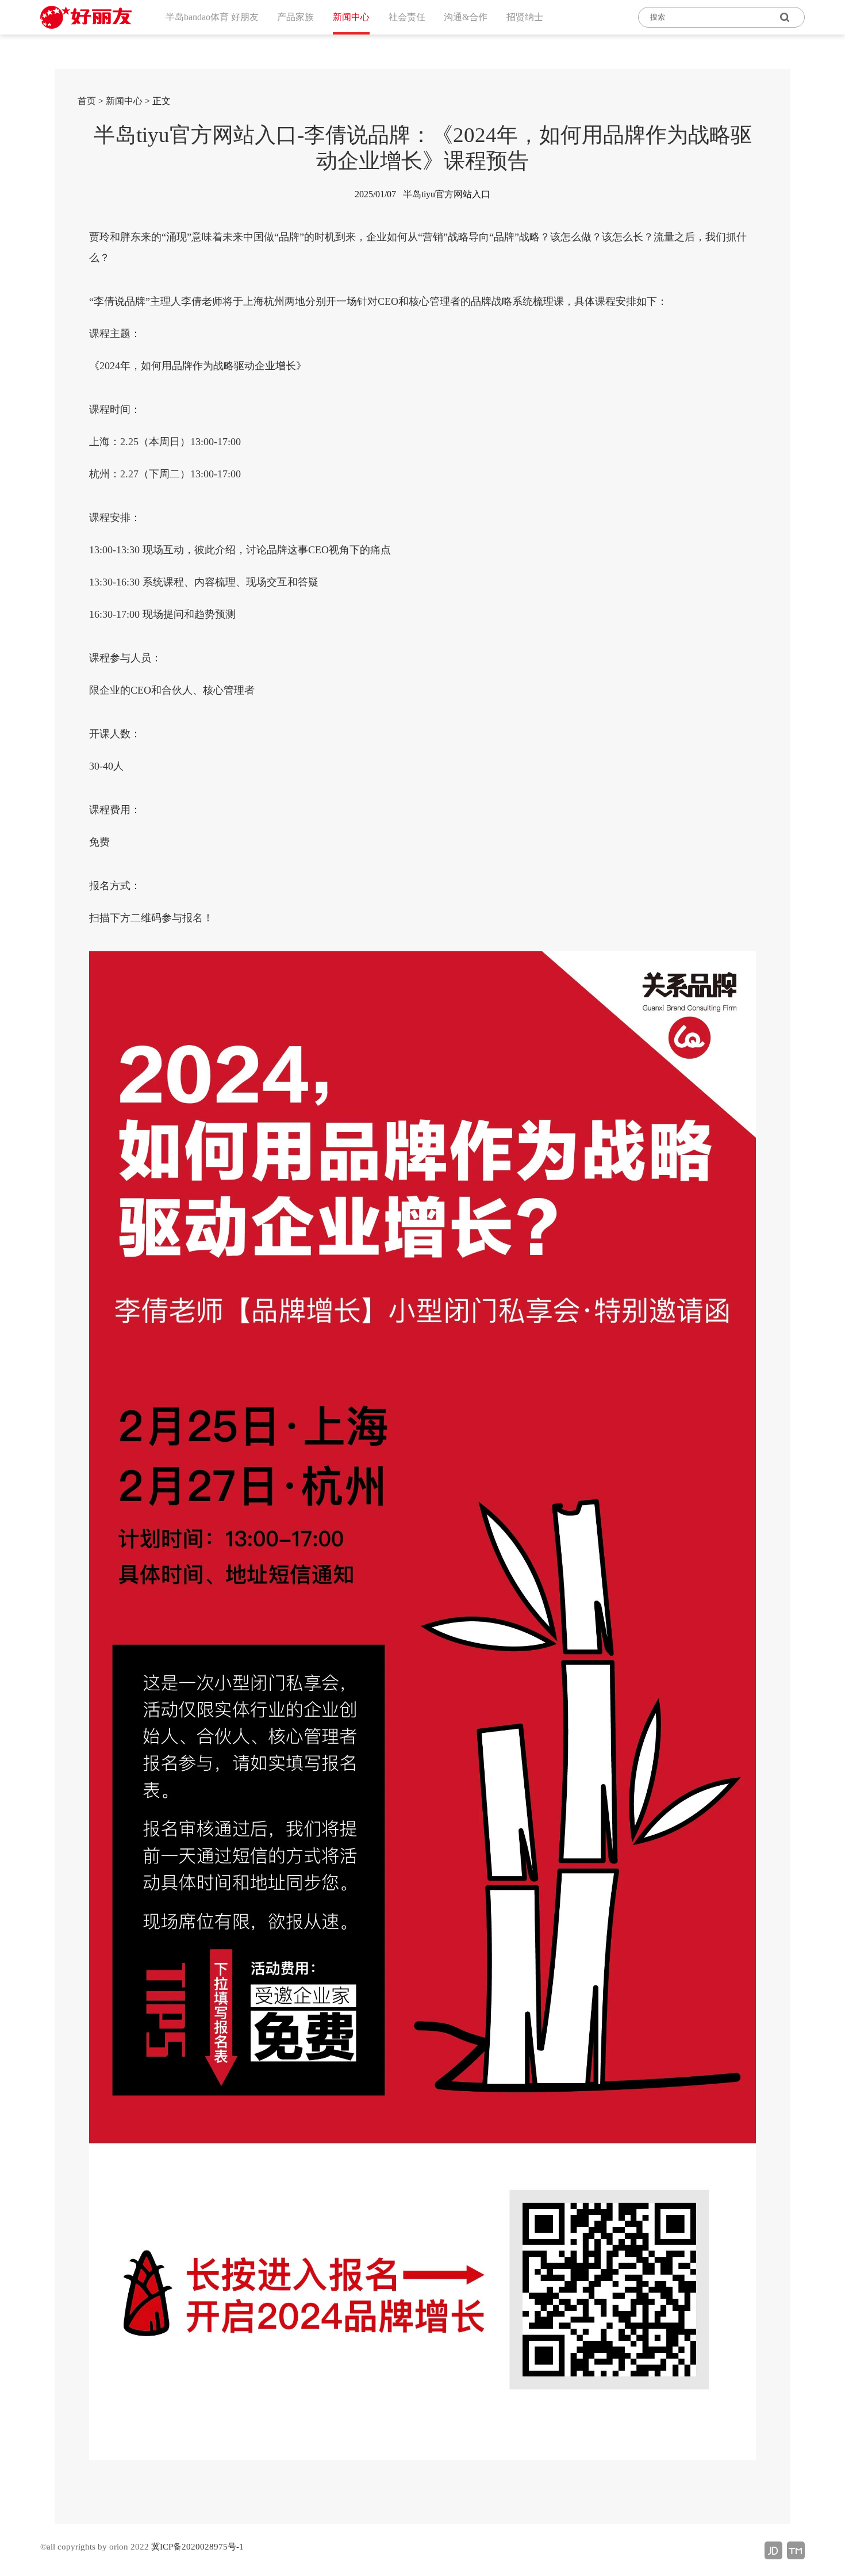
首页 (87, 101)
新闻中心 (124, 101)
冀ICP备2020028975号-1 (197, 2547)
